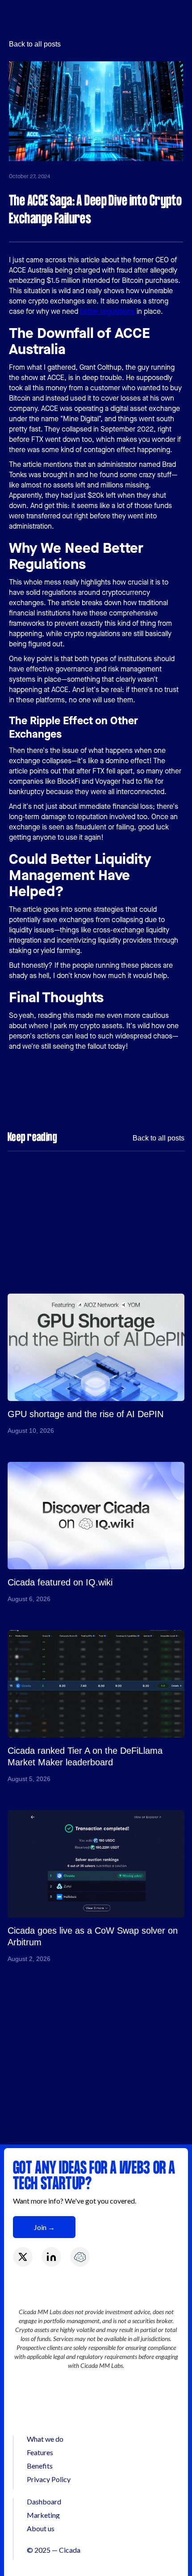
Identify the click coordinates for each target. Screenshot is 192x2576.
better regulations (107, 311)
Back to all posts (35, 44)
